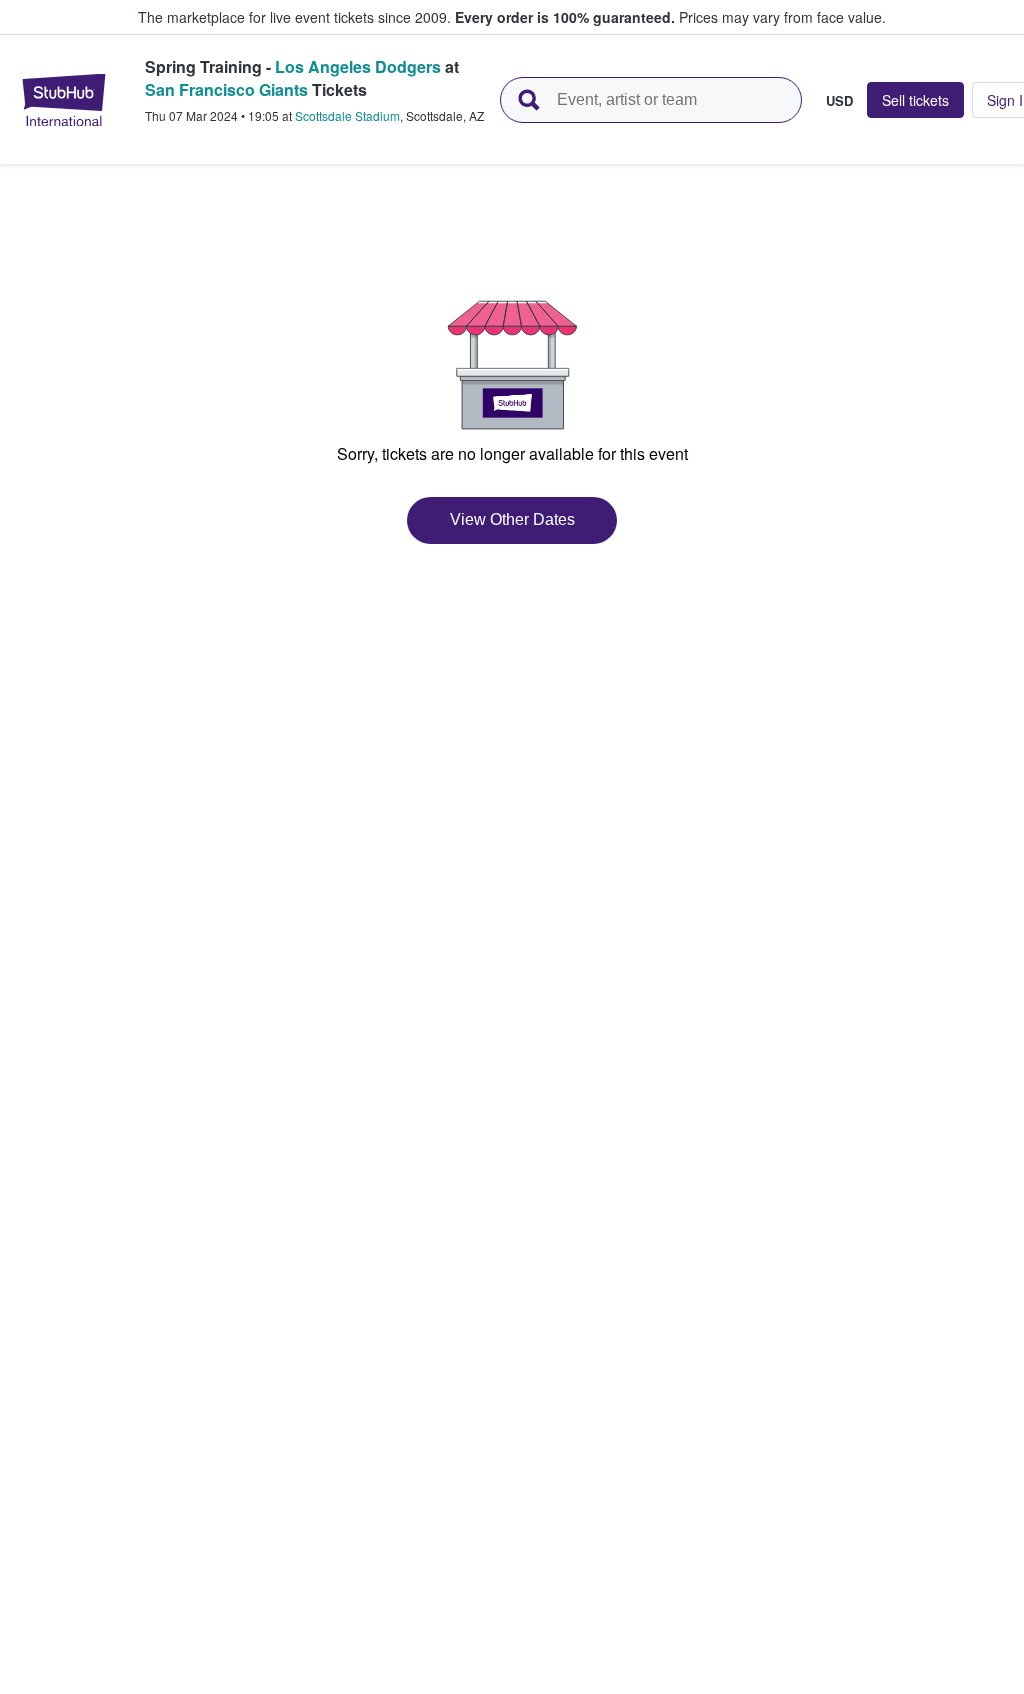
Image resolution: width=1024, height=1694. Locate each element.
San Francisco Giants (226, 89)
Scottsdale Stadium (347, 115)
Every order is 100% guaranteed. (565, 17)
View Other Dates (512, 519)
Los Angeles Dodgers (358, 66)
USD (839, 100)
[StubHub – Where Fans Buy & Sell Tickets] (64, 100)
